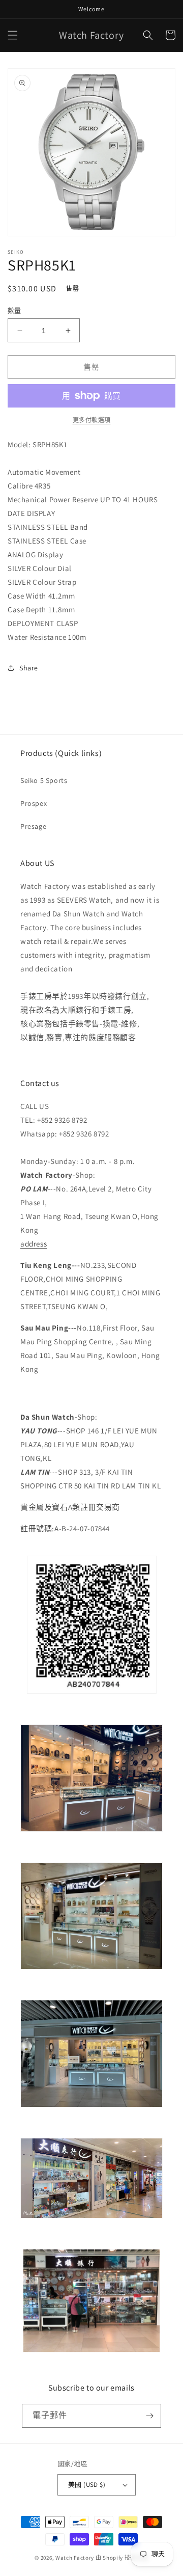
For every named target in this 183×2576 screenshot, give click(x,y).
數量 (14, 310)
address (34, 1244)
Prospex (34, 803)
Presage (33, 826)
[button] (13, 35)
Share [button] (29, 668)
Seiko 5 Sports (44, 780)
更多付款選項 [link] (92, 420)
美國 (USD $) (87, 2485)
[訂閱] (149, 2416)
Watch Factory (75, 2558)
